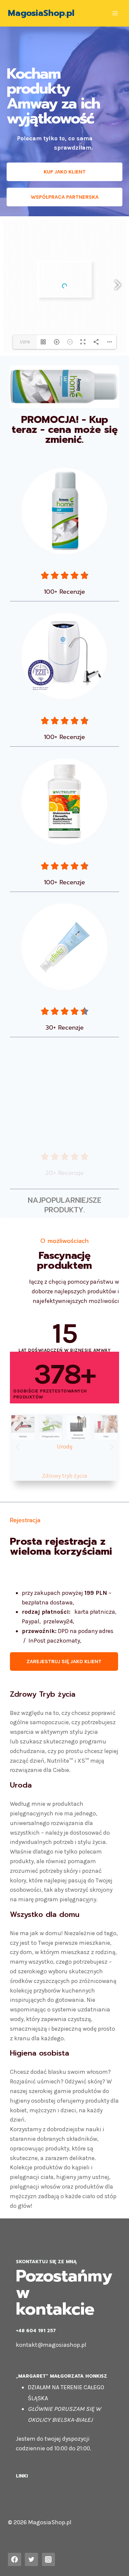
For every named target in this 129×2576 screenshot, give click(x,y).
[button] (17, 1447)
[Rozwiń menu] (115, 13)
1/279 (25, 342)
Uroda (21, 1785)
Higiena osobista (40, 2053)
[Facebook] (15, 2559)
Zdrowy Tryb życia (43, 1694)
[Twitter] (31, 2559)
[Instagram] (49, 2559)
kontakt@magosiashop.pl (51, 2345)
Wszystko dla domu (45, 1914)
